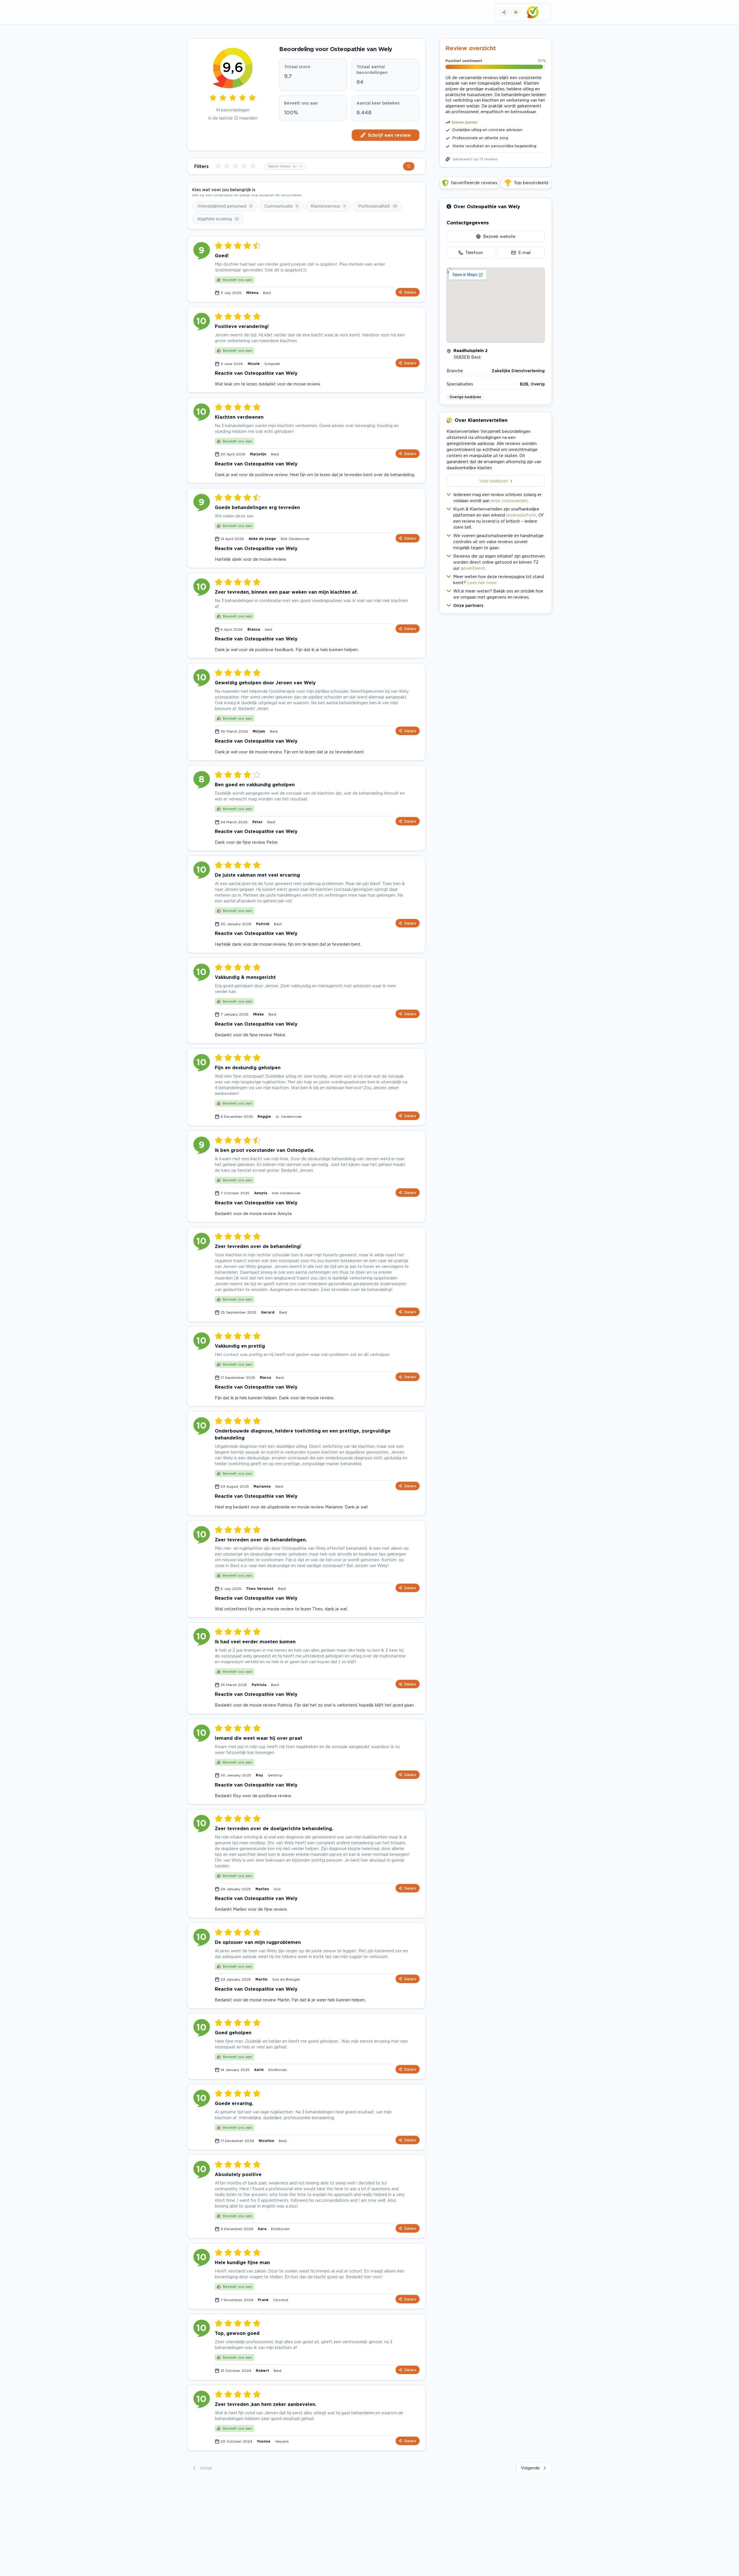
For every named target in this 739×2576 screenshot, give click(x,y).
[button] (496, 604)
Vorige (206, 2468)
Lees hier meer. (482, 583)
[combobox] (286, 166)
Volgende (530, 2468)
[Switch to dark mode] (516, 12)
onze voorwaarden (509, 501)
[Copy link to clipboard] (504, 12)
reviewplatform (521, 515)
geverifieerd (473, 568)
